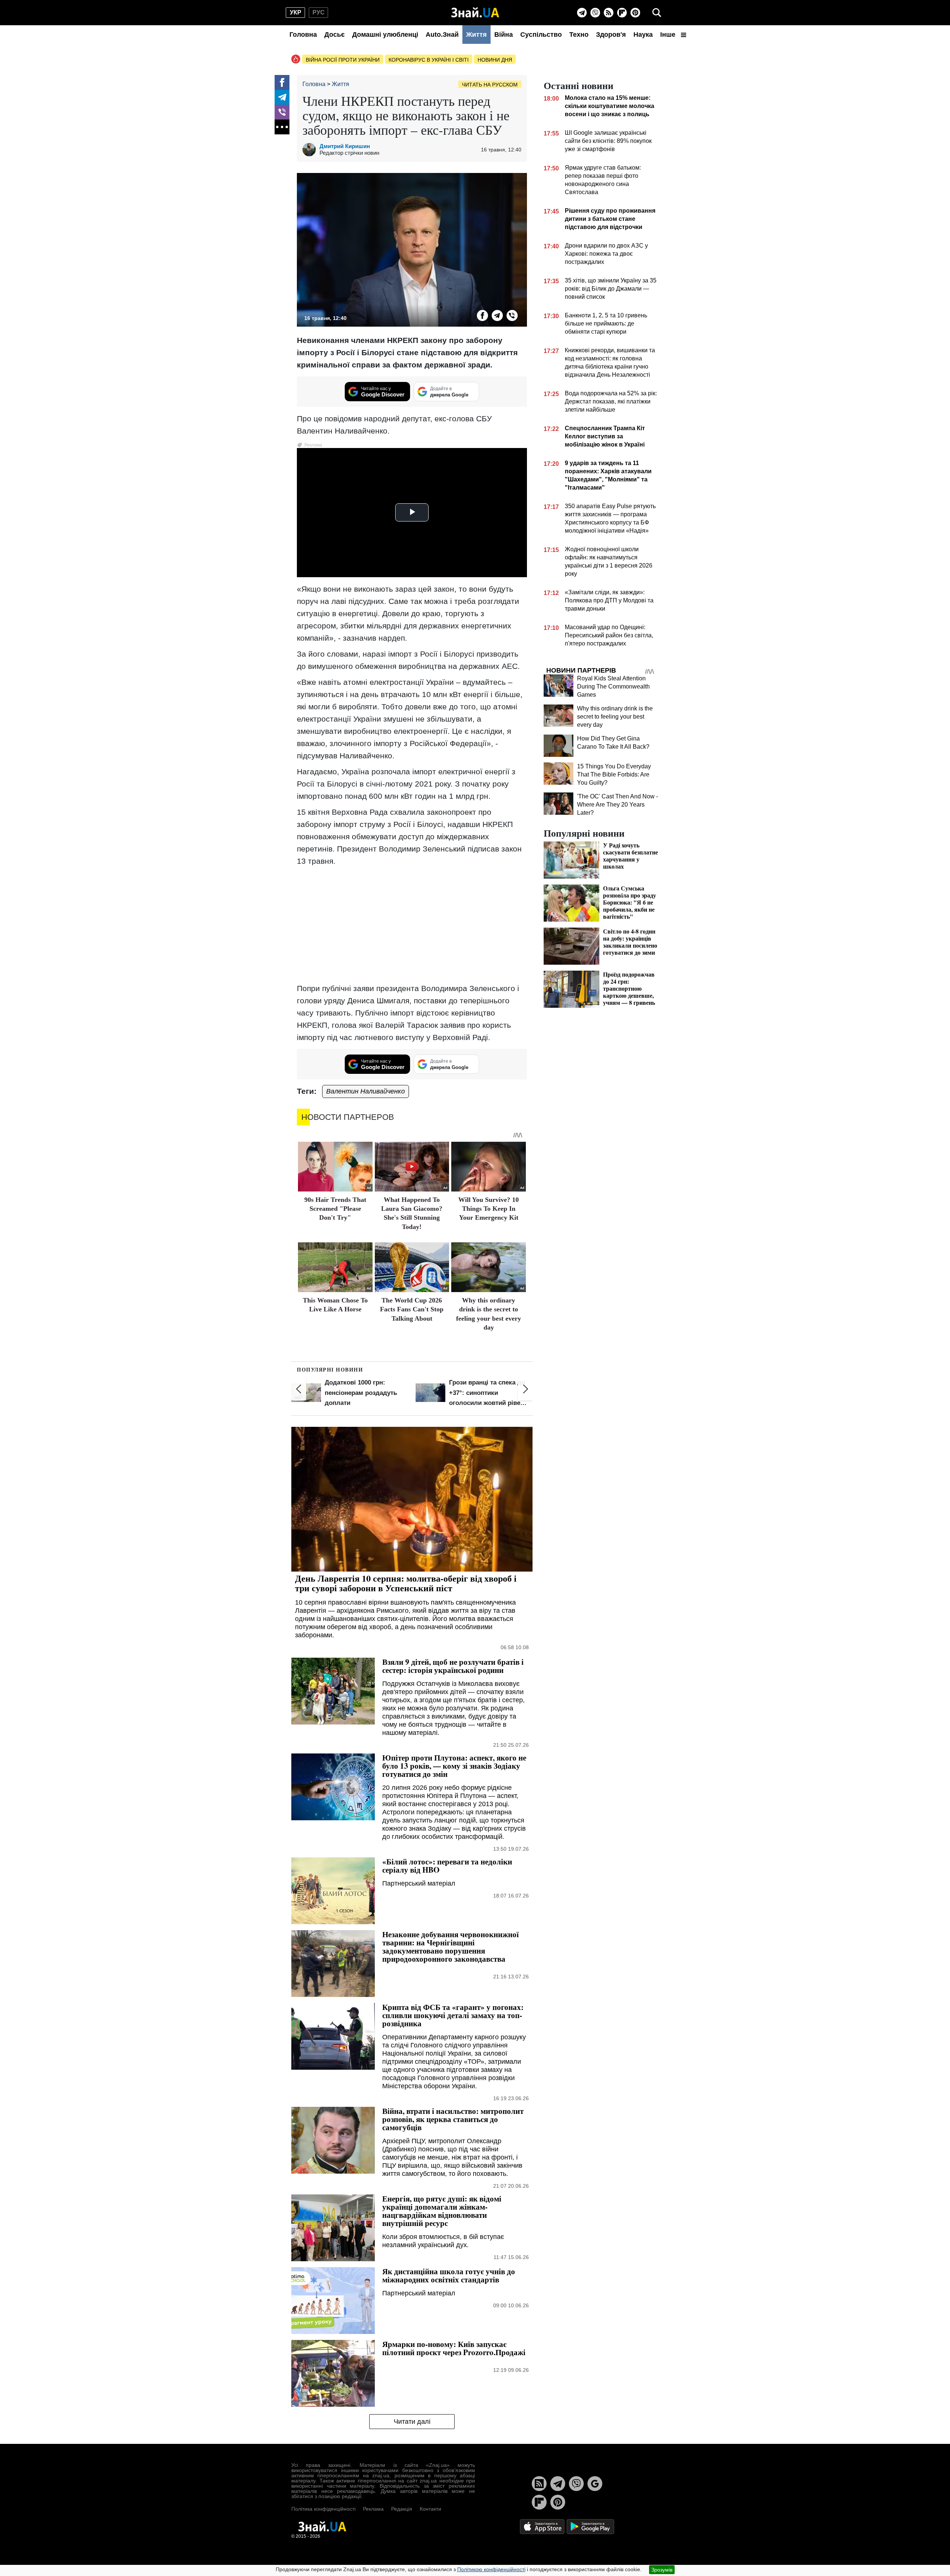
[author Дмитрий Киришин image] (311, 150)
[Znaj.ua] (475, 13)
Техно (579, 35)
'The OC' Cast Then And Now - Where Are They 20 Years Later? (617, 805)
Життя (476, 35)
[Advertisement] (412, 925)
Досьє (335, 35)
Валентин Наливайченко (366, 1091)
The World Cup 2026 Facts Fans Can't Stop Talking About (412, 1309)
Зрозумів (662, 2570)
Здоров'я (611, 35)
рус (319, 12)
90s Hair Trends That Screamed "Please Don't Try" (335, 1209)
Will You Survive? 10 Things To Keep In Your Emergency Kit (489, 1209)
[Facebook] (282, 82)
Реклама (373, 2509)
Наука (643, 35)
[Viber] (595, 13)
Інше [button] (669, 35)
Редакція (402, 2509)
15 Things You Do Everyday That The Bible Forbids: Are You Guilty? (614, 774)
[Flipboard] (622, 13)
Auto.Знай (442, 35)
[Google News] (595, 2484)
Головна (303, 35)
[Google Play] (590, 2526)
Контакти (430, 2509)
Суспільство (541, 35)
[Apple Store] (543, 2526)
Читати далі (412, 2422)
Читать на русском (490, 85)
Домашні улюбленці (385, 35)
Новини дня (495, 60)
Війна (504, 35)
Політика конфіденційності (323, 2509)
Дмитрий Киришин (345, 146)
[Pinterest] (635, 13)
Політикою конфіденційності (491, 2569)
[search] (657, 13)
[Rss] (609, 13)
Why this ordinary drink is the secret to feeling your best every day (615, 717)
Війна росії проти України (343, 60)
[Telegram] (582, 13)
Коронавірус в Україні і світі (429, 60)
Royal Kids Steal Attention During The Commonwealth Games (613, 687)
